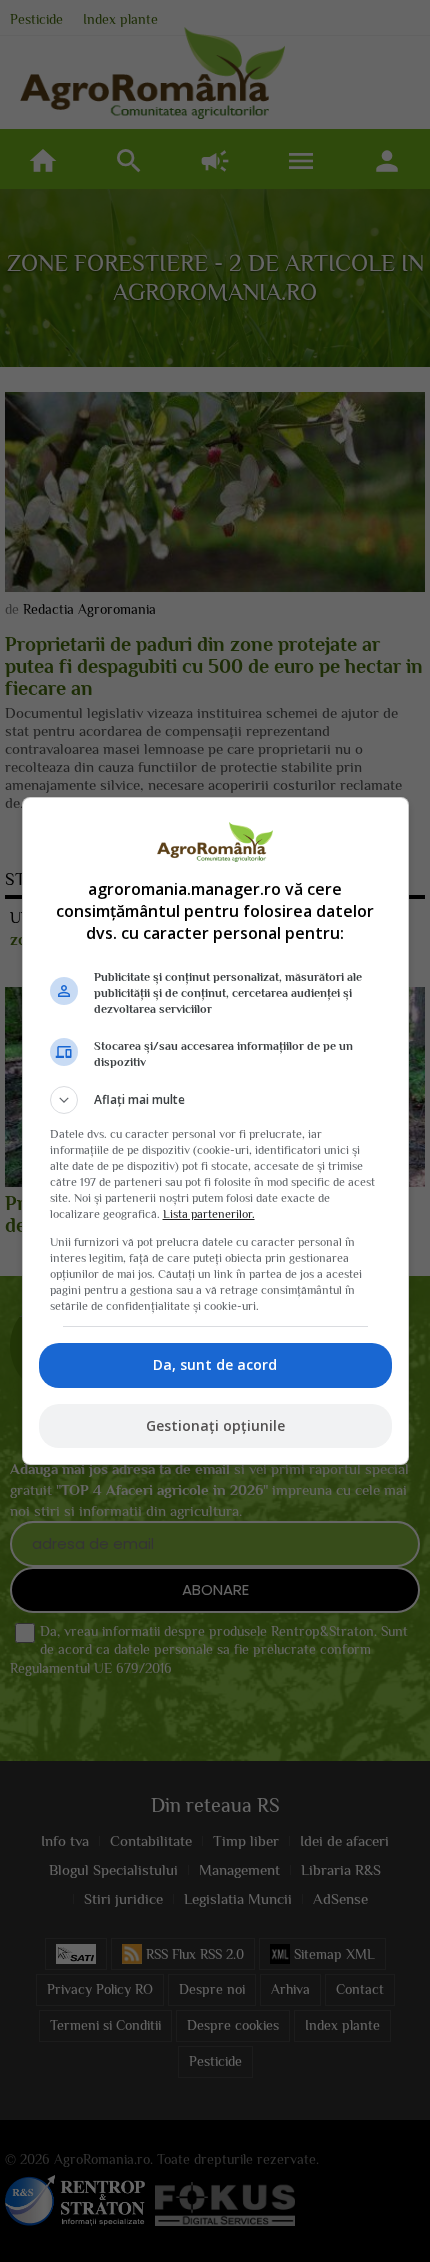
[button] (215, 1100)
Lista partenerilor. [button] (209, 1214)
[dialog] (215, 1131)
